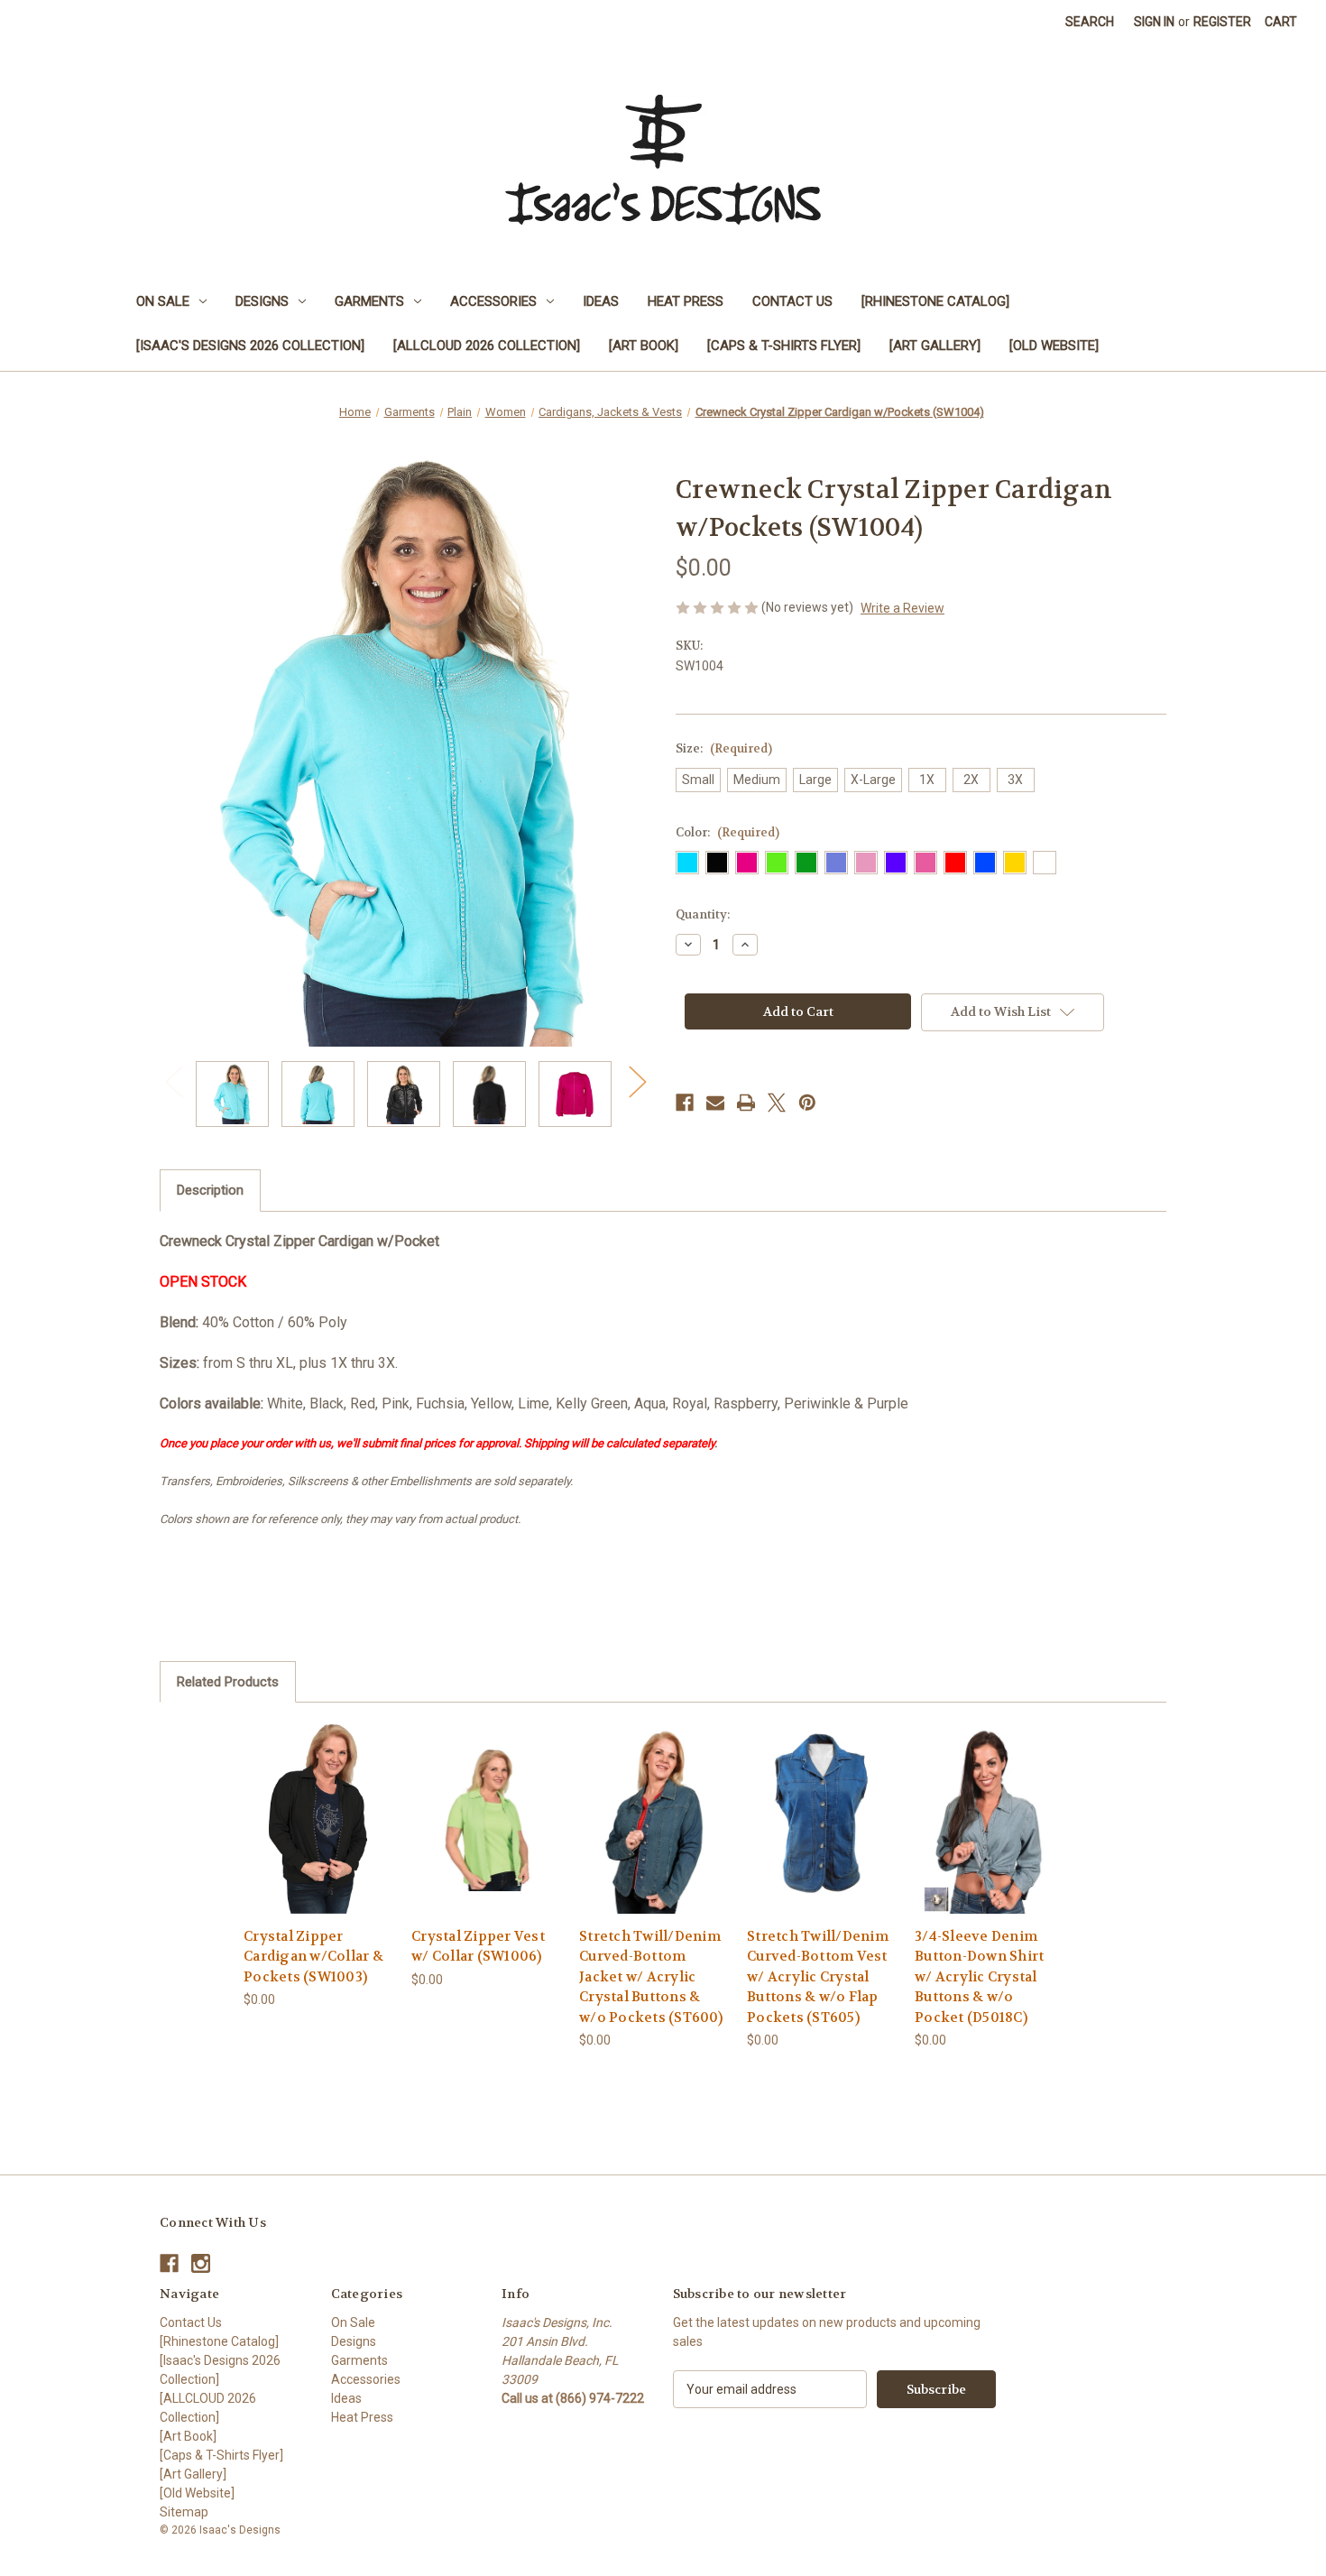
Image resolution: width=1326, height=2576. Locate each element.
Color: (727, 832)
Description (210, 1190)
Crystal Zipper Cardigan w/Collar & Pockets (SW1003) (313, 1957)
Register (1222, 22)
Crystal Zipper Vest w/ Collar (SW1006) (478, 1947)
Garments (369, 301)
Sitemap (184, 2512)
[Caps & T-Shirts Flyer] (784, 346)
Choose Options (318, 1835)
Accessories (493, 301)
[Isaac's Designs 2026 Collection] (250, 346)
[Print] (746, 1103)
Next (637, 1080)
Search (1090, 22)
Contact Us (792, 301)
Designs (262, 301)
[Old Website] (1054, 346)
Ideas (601, 301)
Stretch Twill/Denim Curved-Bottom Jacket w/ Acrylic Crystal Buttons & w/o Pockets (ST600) (651, 1977)
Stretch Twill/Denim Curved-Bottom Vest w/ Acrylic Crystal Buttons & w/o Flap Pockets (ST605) (818, 1977)
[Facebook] (685, 1103)
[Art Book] (644, 346)
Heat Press (686, 301)
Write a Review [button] (902, 608)
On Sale (163, 301)
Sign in (1154, 22)
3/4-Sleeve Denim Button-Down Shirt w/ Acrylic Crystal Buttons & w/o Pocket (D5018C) (979, 1977)
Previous (173, 1080)
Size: (724, 748)
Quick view (304, 1803)
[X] (777, 1103)
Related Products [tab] (228, 1682)
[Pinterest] (807, 1103)
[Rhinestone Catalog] (935, 301)
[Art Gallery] (935, 346)
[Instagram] (201, 2263)
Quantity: (703, 914)
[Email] (715, 1103)
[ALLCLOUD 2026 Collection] (487, 346)
